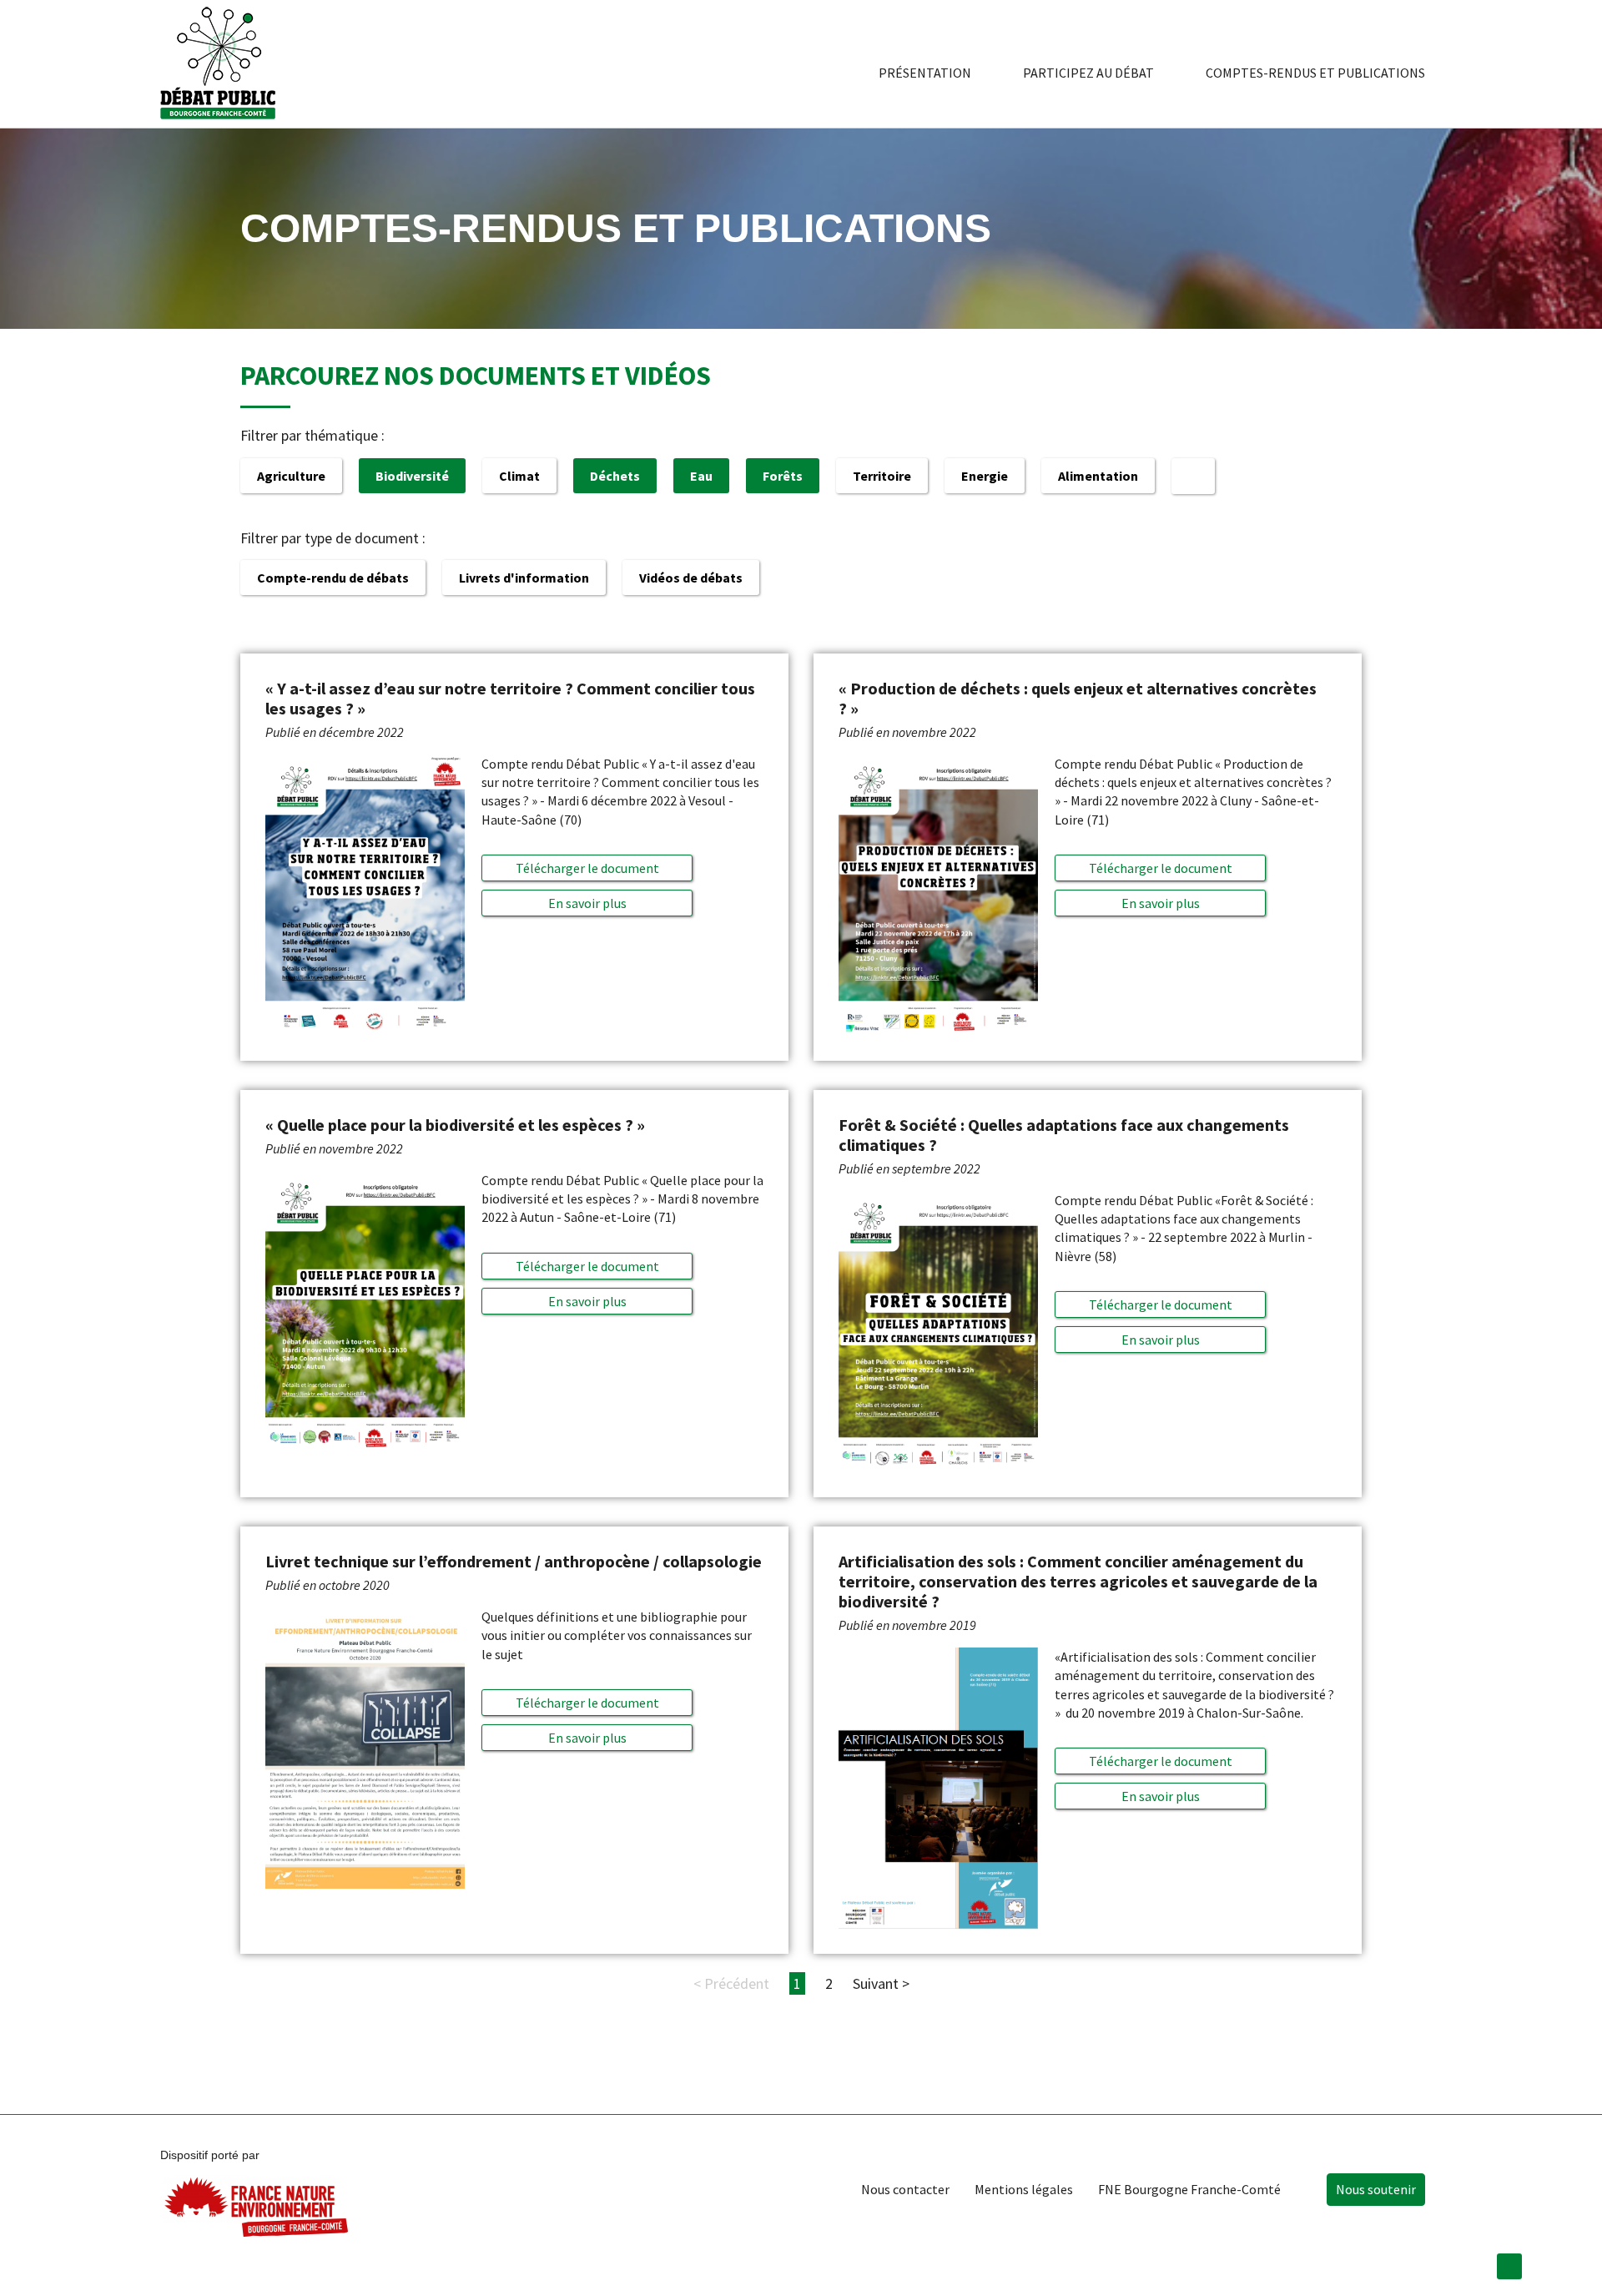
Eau (701, 476)
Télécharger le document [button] (587, 868)
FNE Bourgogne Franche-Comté (1189, 2189)
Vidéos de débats (691, 578)
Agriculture (291, 476)
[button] (587, 903)
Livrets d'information (524, 578)
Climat (519, 476)
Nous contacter (905, 2189)
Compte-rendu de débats (333, 578)
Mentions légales (1024, 2189)
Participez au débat (1088, 73)
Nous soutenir (1376, 2189)
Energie (985, 476)
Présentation (925, 73)
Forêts (783, 476)
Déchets (615, 476)
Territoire (882, 476)
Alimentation (1098, 476)
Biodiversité (412, 476)
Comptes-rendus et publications (1315, 73)
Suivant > (881, 1983)
